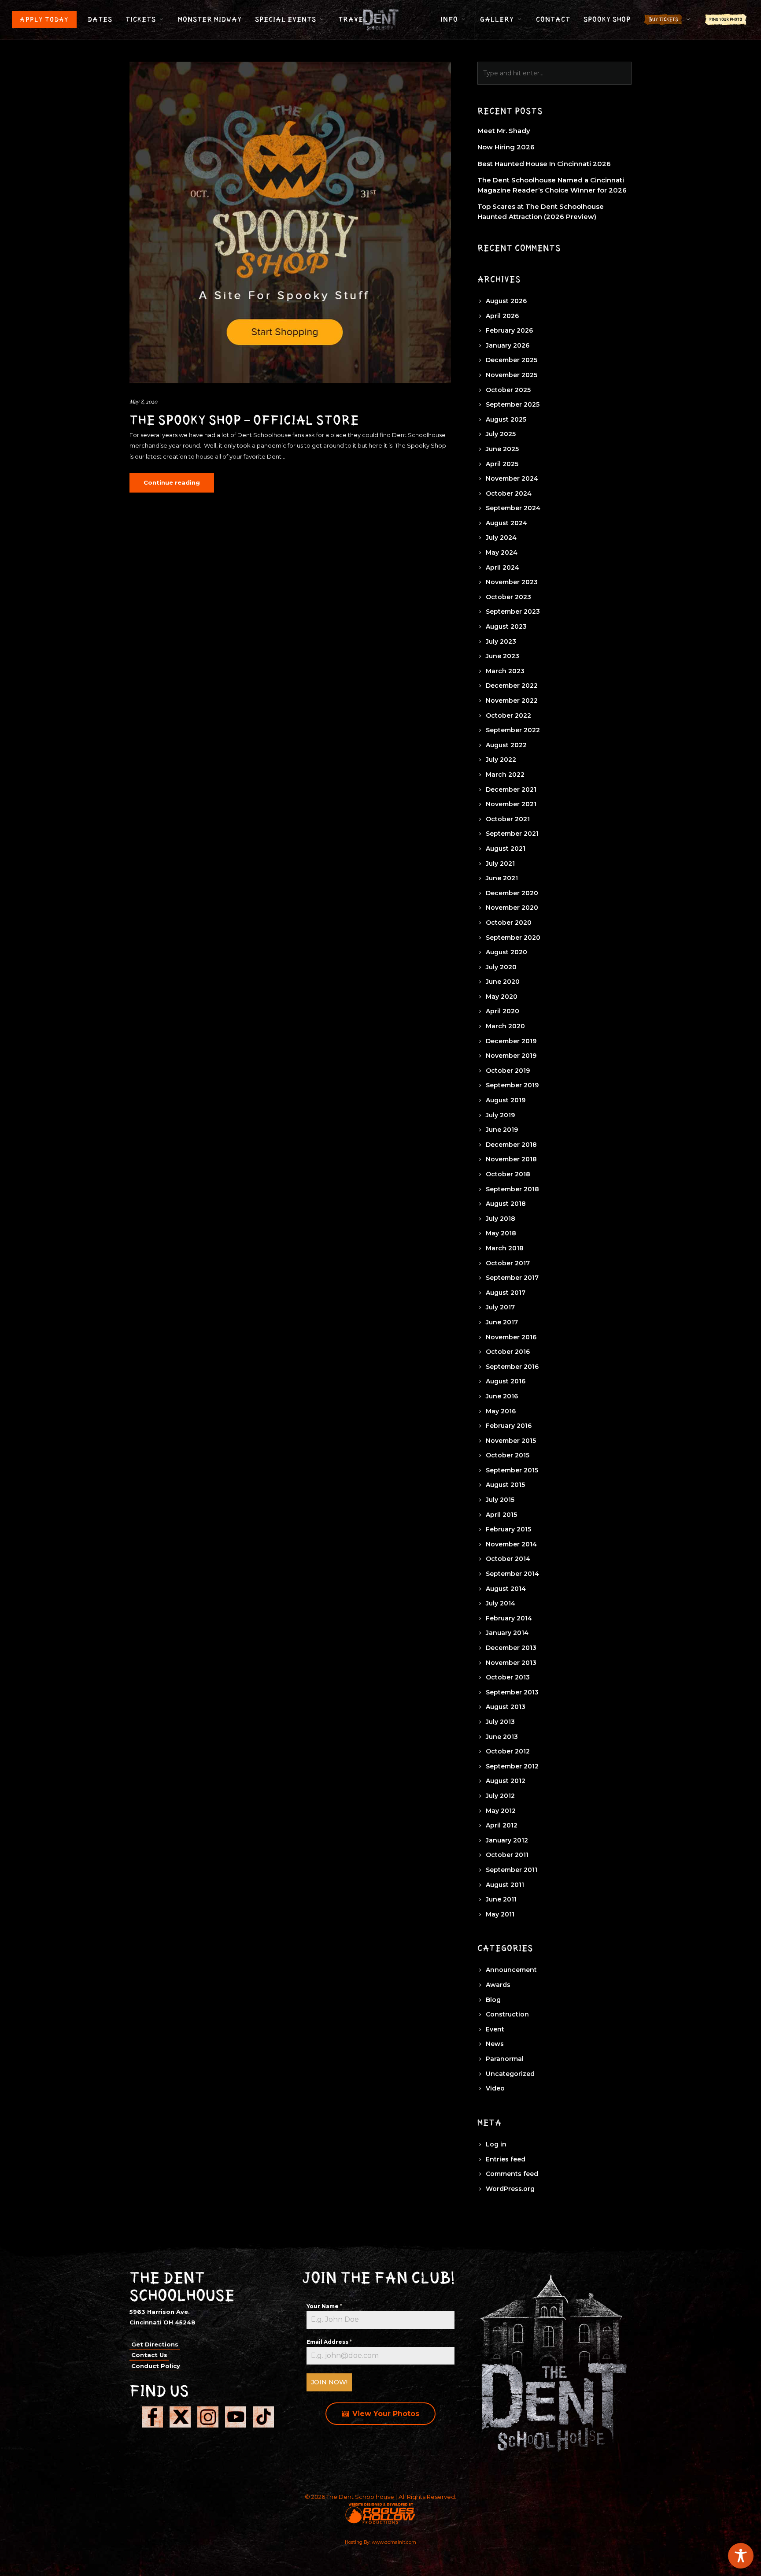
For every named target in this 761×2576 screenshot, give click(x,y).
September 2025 (513, 404)
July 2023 (501, 641)
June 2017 (502, 1322)
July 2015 (500, 1500)
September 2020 (513, 938)
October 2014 (508, 1559)
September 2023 (513, 612)
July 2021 (500, 864)
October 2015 (508, 1455)
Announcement (511, 1970)
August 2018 (506, 1204)
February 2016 (509, 1426)
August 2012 (506, 1781)
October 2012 (508, 1751)
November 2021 (511, 804)
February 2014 (509, 1618)
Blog (493, 2000)
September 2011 (512, 1870)
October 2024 (509, 493)
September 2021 (512, 834)
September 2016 (512, 1367)
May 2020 (502, 997)
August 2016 (506, 1381)
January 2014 (507, 1633)
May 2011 (500, 1914)
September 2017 (512, 1278)
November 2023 (512, 582)
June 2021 (502, 878)
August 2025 (506, 419)
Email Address (329, 2342)
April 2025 (502, 464)
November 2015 (511, 1441)
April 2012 (502, 1825)
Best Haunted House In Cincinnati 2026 (544, 164)
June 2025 (502, 449)
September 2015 (512, 1470)
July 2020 (501, 967)
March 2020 (505, 1026)
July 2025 (501, 434)
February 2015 (508, 1529)
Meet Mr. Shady (504, 131)
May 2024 (502, 552)
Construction (507, 2014)
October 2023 (508, 597)
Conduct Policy (156, 2366)
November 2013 (511, 1663)
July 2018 (501, 1219)
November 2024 (512, 478)
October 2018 (508, 1174)
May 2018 (501, 1233)
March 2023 (505, 671)
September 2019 (512, 1085)
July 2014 (501, 1603)
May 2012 (501, 1811)
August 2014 (506, 1589)
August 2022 (506, 745)
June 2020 (503, 982)
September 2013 (512, 1692)
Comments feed (512, 2174)
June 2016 (502, 1396)
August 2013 (506, 1707)
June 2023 (502, 656)
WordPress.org (510, 2189)
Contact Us (149, 2355)
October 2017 (508, 1263)
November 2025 (512, 375)
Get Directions (155, 2344)
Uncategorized (510, 2074)
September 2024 (513, 508)
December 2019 (511, 1041)
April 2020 (502, 1011)
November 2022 (512, 701)
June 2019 (502, 1130)
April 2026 (502, 316)
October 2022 (508, 715)
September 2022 (513, 730)
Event (495, 2029)
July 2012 (500, 1796)
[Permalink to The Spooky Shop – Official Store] (290, 222)
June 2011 (501, 1899)
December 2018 (511, 1145)
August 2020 (506, 952)
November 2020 (512, 908)
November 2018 (511, 1159)
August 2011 (505, 1885)
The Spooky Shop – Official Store (244, 420)
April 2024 (502, 567)
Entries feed (506, 2159)
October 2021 (508, 819)
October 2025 (508, 390)
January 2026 (508, 345)
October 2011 (507, 1855)
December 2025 (512, 360)
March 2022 (505, 775)
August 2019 (506, 1100)
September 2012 (512, 1766)
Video (495, 2088)
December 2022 (512, 686)
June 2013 (502, 1737)
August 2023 (506, 626)
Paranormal (505, 2059)
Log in (496, 2144)
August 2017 (506, 1293)
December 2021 (511, 789)
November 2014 (511, 1544)
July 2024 (501, 537)
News (495, 2044)
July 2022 (501, 760)
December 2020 (512, 893)
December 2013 (511, 1648)
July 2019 (500, 1115)
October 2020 (509, 923)
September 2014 (512, 1574)
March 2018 (505, 1248)
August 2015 (505, 1485)
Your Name (324, 2306)
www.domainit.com (394, 2542)
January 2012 (507, 1840)
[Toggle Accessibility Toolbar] (741, 2556)
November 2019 (511, 1056)
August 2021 (506, 849)
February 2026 (509, 330)
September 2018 (512, 1189)
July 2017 (500, 1307)
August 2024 (506, 523)
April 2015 (501, 1515)
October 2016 (508, 1352)
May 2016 (501, 1411)
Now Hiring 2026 (506, 147)
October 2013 (508, 1677)
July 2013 (500, 1722)
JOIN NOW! (329, 2382)
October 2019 (508, 1071)
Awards (498, 1985)
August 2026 (506, 301)
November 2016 (511, 1337)
